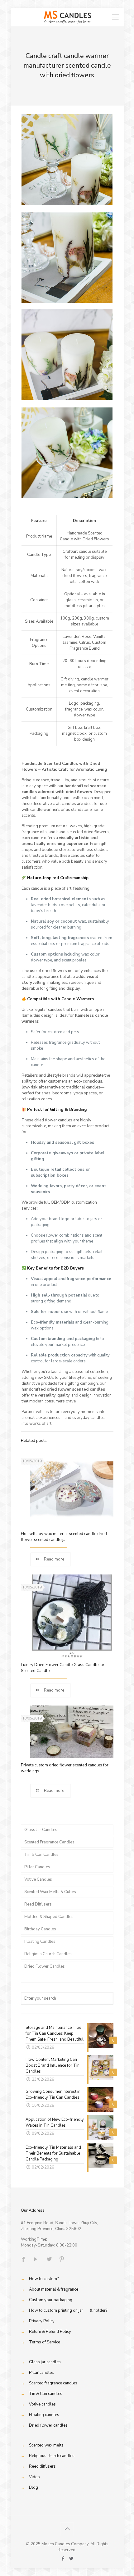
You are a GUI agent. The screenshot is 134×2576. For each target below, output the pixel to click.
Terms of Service (45, 2342)
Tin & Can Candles (41, 1855)
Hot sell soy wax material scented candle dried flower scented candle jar (64, 1537)
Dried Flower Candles (45, 1966)
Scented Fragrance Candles (49, 1842)
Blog (33, 2487)
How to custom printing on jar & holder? (68, 2310)
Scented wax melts (46, 2445)
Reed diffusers (42, 2466)
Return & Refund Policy (50, 2332)
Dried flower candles (48, 2425)
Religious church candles (52, 2456)
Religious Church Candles (48, 1954)
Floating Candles (40, 1942)
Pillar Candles (37, 1867)
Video (34, 2477)
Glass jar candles (45, 2362)
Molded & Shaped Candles (49, 1917)
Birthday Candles (40, 1929)
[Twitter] (71, 2559)
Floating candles (44, 2415)
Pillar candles (41, 2373)
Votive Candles (38, 1879)
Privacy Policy (42, 2321)
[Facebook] (63, 2559)
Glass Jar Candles (41, 1830)
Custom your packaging (51, 2300)
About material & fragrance (54, 2289)
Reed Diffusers (38, 1904)
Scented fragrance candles (53, 2383)
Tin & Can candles (46, 2394)
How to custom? (44, 2279)
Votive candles (42, 2404)
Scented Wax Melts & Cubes (50, 1892)
